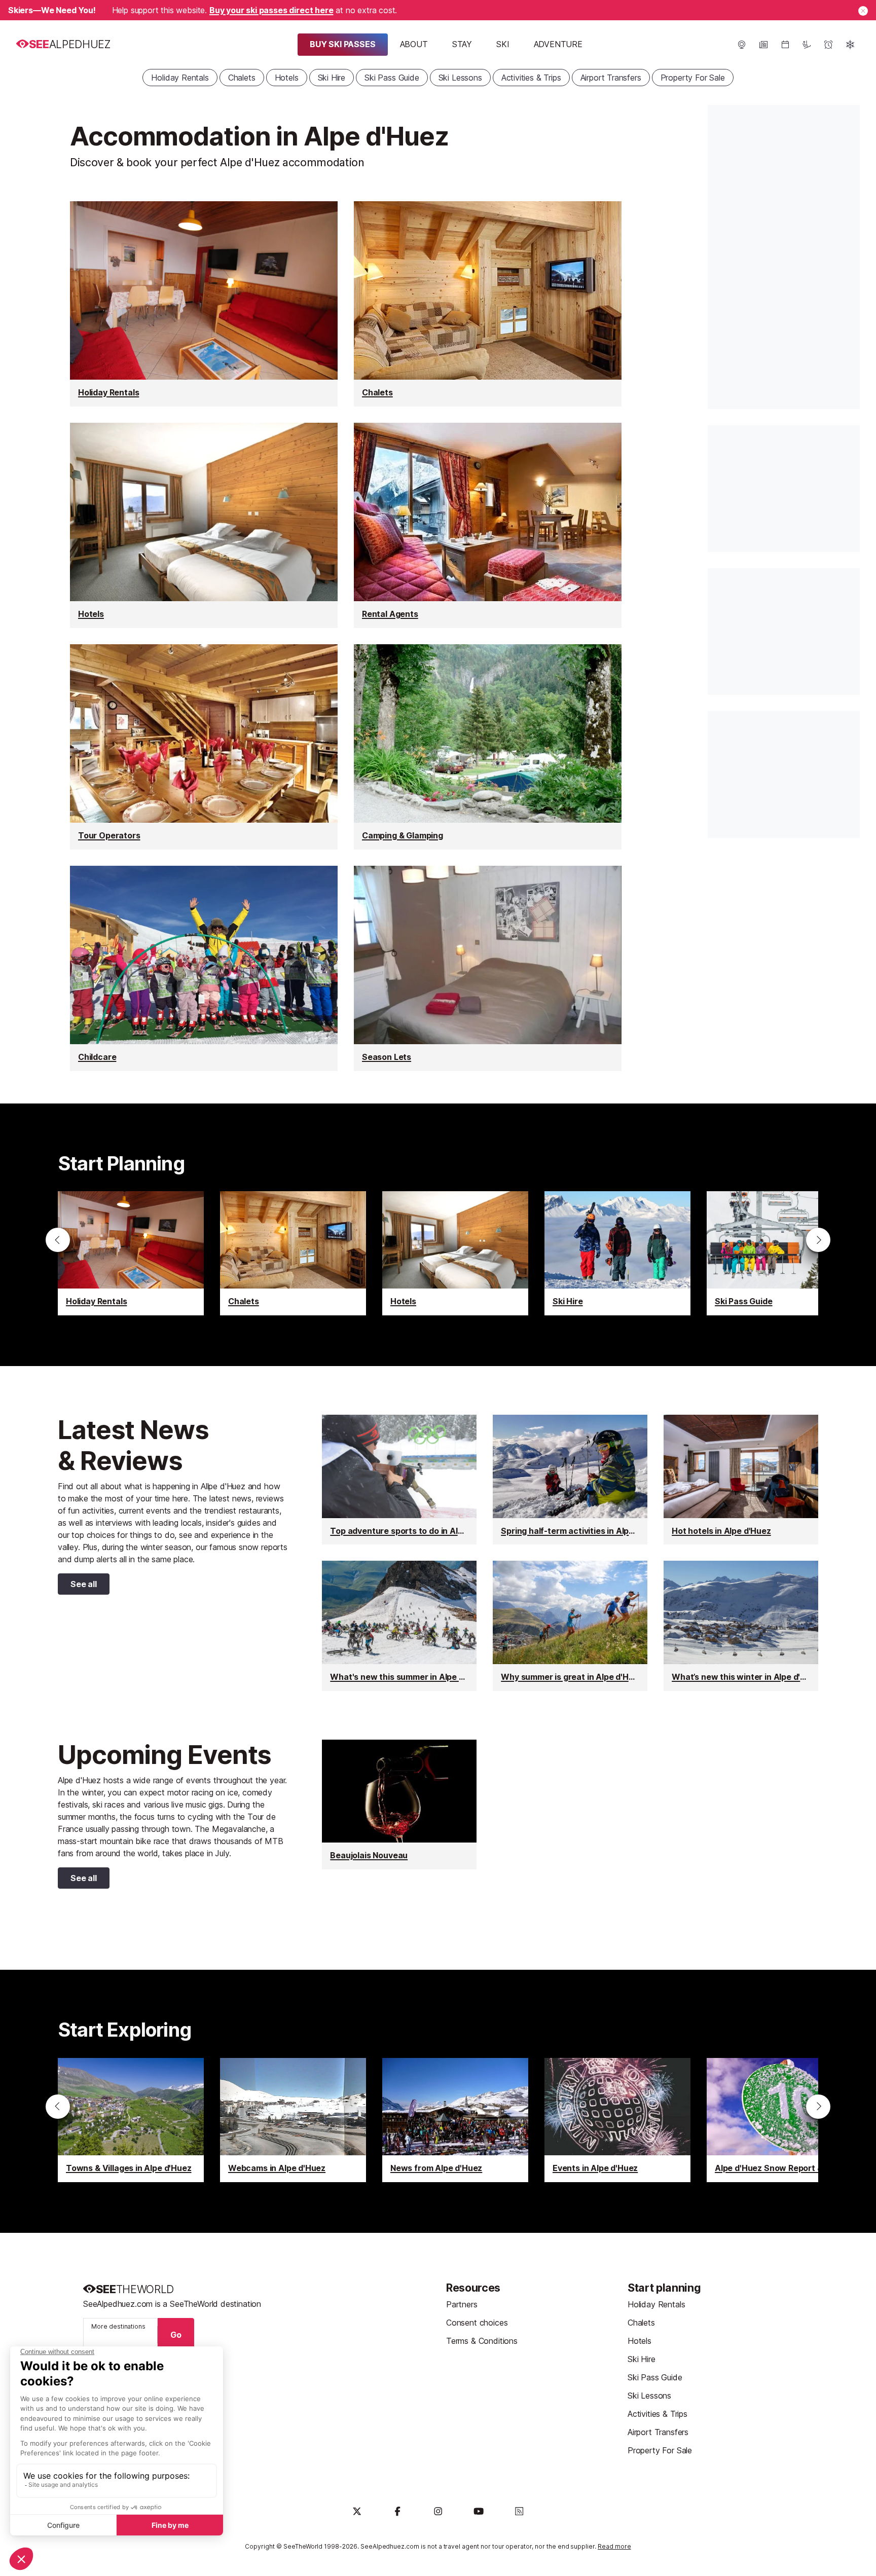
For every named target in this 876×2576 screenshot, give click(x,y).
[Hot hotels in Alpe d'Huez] (741, 1480)
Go (176, 2335)
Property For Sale (693, 78)
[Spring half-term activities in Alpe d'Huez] (570, 1480)
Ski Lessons (460, 78)
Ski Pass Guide (392, 78)
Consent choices (477, 2323)
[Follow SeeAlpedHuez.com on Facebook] (397, 2511)
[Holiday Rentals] (204, 304)
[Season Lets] (488, 968)
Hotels (287, 78)
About (414, 44)
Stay (462, 44)
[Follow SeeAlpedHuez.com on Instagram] (438, 2511)
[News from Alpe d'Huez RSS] (519, 2511)
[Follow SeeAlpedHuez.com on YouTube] (479, 2511)
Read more (614, 2546)
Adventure (558, 44)
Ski (503, 44)
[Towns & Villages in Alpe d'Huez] (131, 2120)
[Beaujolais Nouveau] (399, 1805)
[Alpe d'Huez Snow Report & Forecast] (780, 2120)
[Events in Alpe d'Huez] (617, 2120)
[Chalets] (488, 304)
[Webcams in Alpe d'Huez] (293, 2120)
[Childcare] (204, 968)
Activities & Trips (531, 78)
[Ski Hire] (617, 1253)
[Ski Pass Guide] (780, 1253)
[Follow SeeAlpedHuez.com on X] (357, 2511)
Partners (462, 2304)
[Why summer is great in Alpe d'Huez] (570, 1626)
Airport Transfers (611, 78)
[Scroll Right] (818, 1240)
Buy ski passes (343, 44)
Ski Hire (332, 78)
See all (77, 1586)
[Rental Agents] (488, 525)
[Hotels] (204, 525)
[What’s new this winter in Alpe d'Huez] (741, 1626)
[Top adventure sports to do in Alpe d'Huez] (399, 1480)
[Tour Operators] (204, 747)
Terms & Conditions (482, 2341)
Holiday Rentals (180, 78)
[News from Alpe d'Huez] (455, 2120)
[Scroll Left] (58, 1240)
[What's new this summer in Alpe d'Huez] (399, 1626)
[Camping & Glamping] (488, 747)
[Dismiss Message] (863, 11)
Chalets (242, 78)
